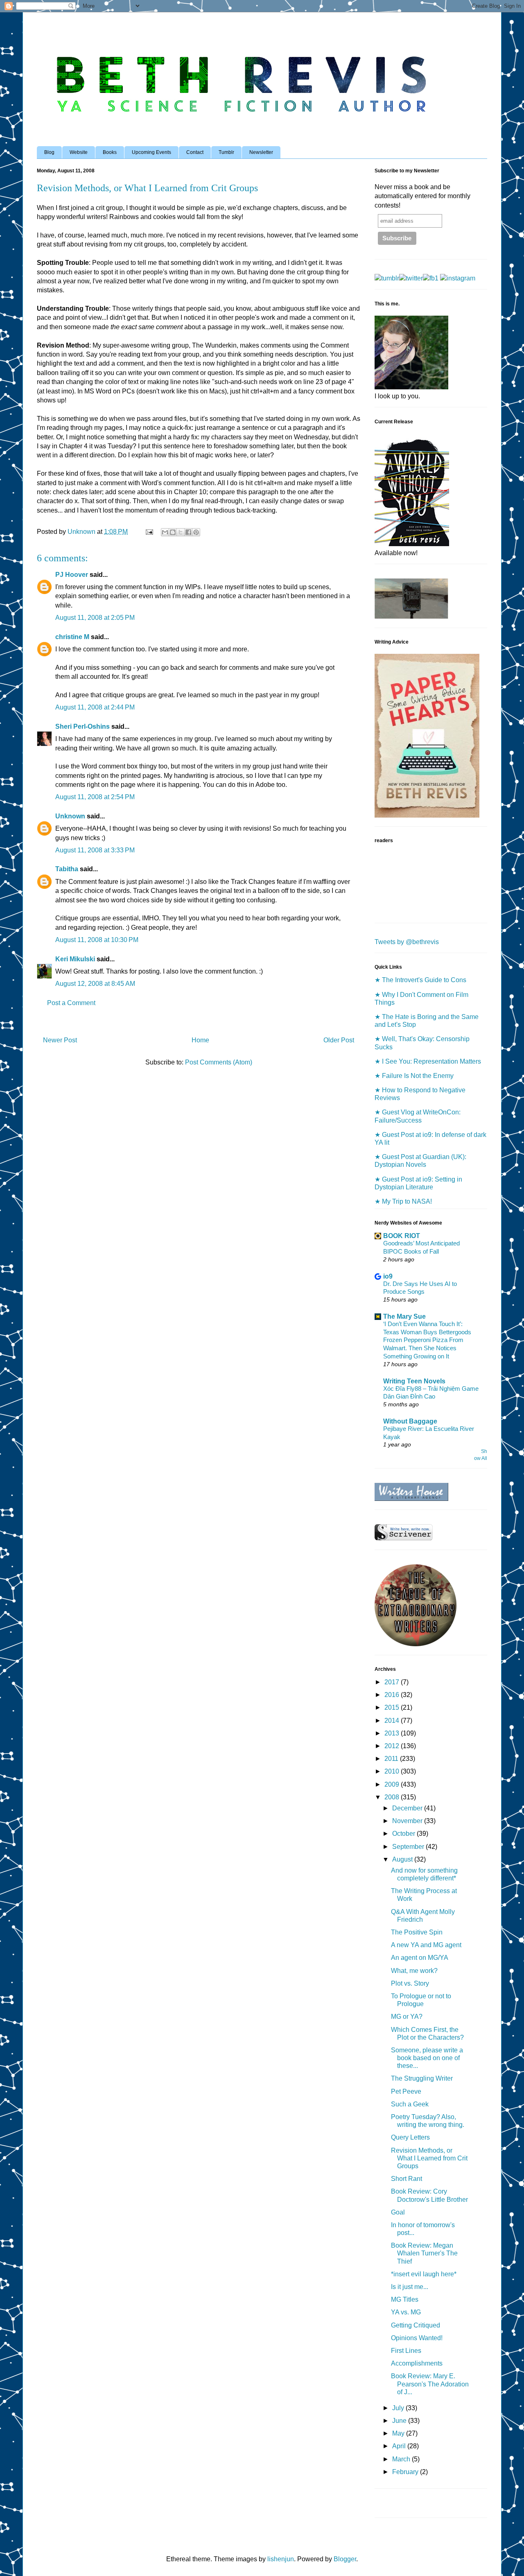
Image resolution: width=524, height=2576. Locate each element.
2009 (393, 1784)
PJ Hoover (72, 575)
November (408, 1821)
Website (79, 152)
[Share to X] (181, 532)
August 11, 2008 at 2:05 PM (95, 618)
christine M (72, 637)
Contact (195, 152)
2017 (393, 1682)
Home (200, 1040)
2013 (393, 1733)
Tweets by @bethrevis (407, 942)
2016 (393, 1695)
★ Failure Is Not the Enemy (414, 1076)
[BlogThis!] (173, 532)
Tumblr (226, 152)
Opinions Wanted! (417, 2338)
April (400, 2446)
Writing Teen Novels (414, 1381)
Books (110, 152)
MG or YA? (407, 2017)
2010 (393, 1771)
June (400, 2421)
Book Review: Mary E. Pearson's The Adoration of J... (430, 2384)
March (402, 2459)
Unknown (70, 816)
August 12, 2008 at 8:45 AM (95, 984)
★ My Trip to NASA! (403, 1201)
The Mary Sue (404, 1316)
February (406, 2472)
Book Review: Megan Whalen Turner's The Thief (424, 2253)
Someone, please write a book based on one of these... (427, 2058)
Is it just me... (410, 2287)
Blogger (345, 2559)
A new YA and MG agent (426, 1945)
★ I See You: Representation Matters (428, 1061)
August (403, 1859)
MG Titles (405, 2299)
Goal (398, 2212)
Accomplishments (417, 2363)
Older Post (339, 1040)
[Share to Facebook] (188, 532)
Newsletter (261, 152)
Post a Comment (71, 1003)
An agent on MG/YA (420, 1958)
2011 (392, 1759)
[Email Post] (149, 532)
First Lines (406, 2351)
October (404, 1834)
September (409, 1847)
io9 (388, 1276)
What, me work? (414, 1971)
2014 (393, 1721)
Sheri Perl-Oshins (82, 726)
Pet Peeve (406, 2091)
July (399, 2408)
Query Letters (410, 2137)
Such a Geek (410, 2104)
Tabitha (67, 869)
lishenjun (281, 2559)
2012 (393, 1746)
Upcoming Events (151, 152)
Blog (49, 152)
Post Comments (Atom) (219, 1062)
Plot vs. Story (410, 1983)
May (399, 2433)
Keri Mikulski (75, 959)
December (408, 1808)
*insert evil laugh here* (424, 2274)
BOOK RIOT (402, 1236)
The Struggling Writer (422, 2078)
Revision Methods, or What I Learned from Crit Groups (429, 2158)
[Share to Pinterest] (196, 532)
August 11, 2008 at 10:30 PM (97, 940)
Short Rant (407, 2179)
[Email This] (165, 532)
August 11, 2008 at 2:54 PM (95, 797)
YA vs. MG (406, 2312)
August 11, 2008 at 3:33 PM (95, 850)
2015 (393, 1707)
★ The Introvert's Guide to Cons (420, 980)
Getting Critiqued (416, 2325)
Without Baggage (410, 1421)
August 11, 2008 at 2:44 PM (95, 707)
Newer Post (60, 1040)
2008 (393, 1797)
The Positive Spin (417, 1932)
